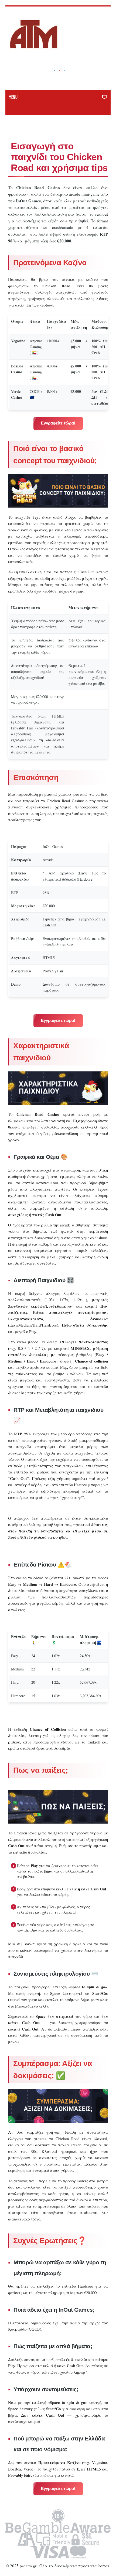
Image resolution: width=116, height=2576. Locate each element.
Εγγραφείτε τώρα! (58, 423)
